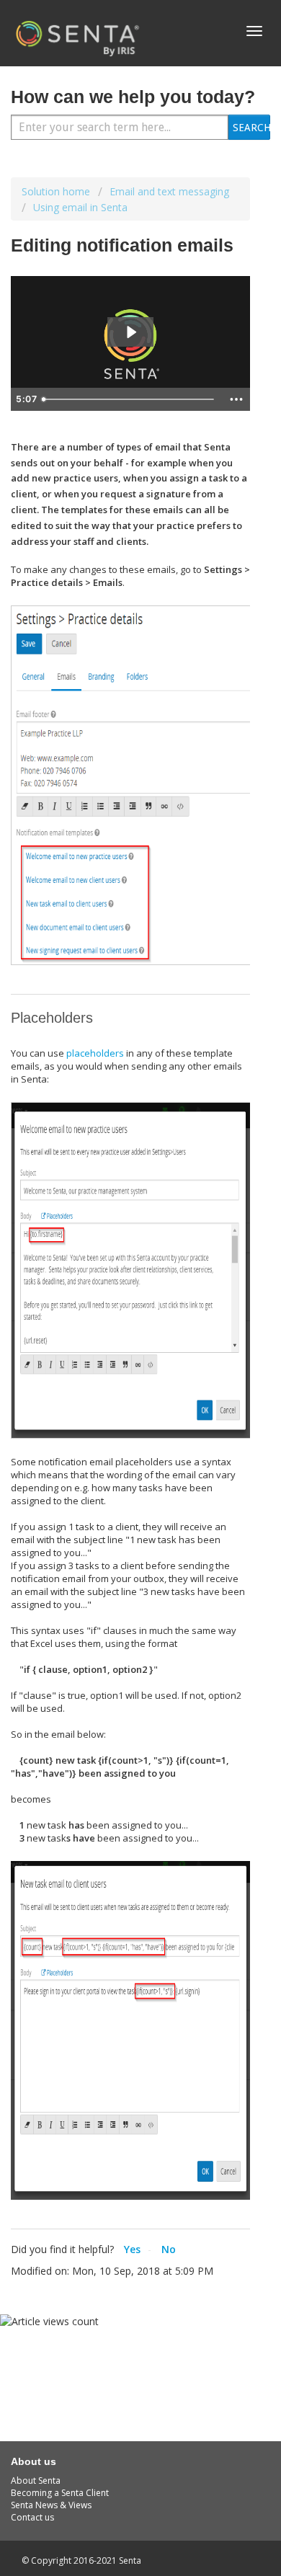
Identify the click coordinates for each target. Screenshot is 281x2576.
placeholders (95, 1053)
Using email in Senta (80, 207)
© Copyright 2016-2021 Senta (81, 2561)
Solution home (57, 191)
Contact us (32, 2517)
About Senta (36, 2480)
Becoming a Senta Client (60, 2493)
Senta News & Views (51, 2505)
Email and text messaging (169, 191)
